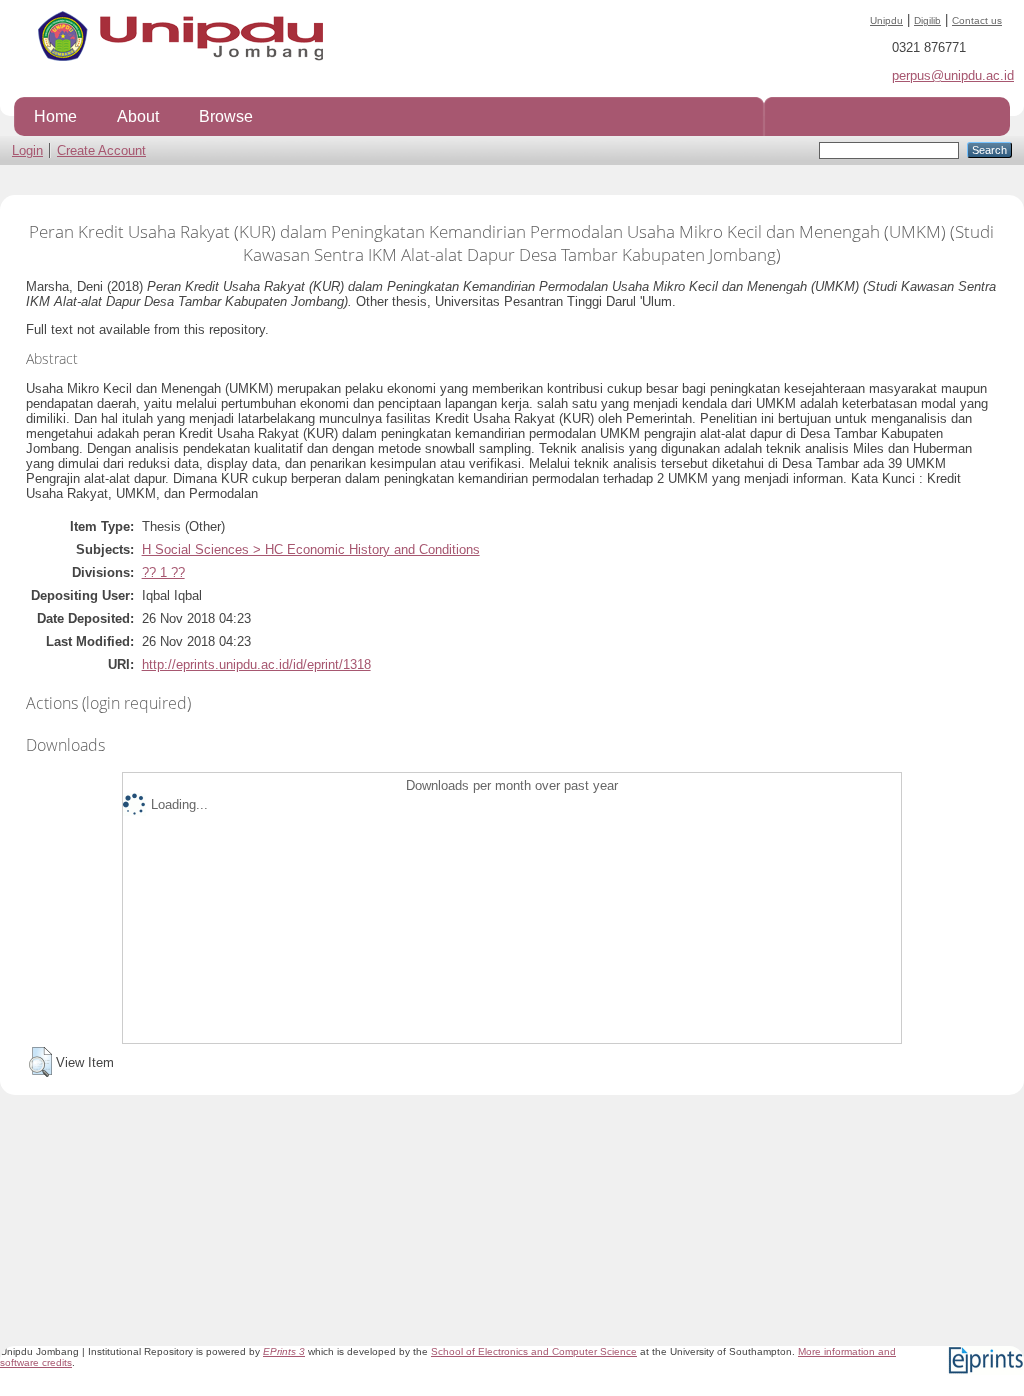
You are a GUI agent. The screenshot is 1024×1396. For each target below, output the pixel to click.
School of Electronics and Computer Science (534, 1351)
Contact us (977, 20)
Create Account (101, 150)
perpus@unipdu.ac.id (953, 75)
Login (27, 150)
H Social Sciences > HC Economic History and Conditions (311, 549)
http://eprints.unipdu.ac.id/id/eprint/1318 (256, 664)
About (138, 116)
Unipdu (886, 20)
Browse (226, 116)
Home (55, 116)
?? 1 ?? (163, 572)
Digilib (927, 20)
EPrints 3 (284, 1351)
